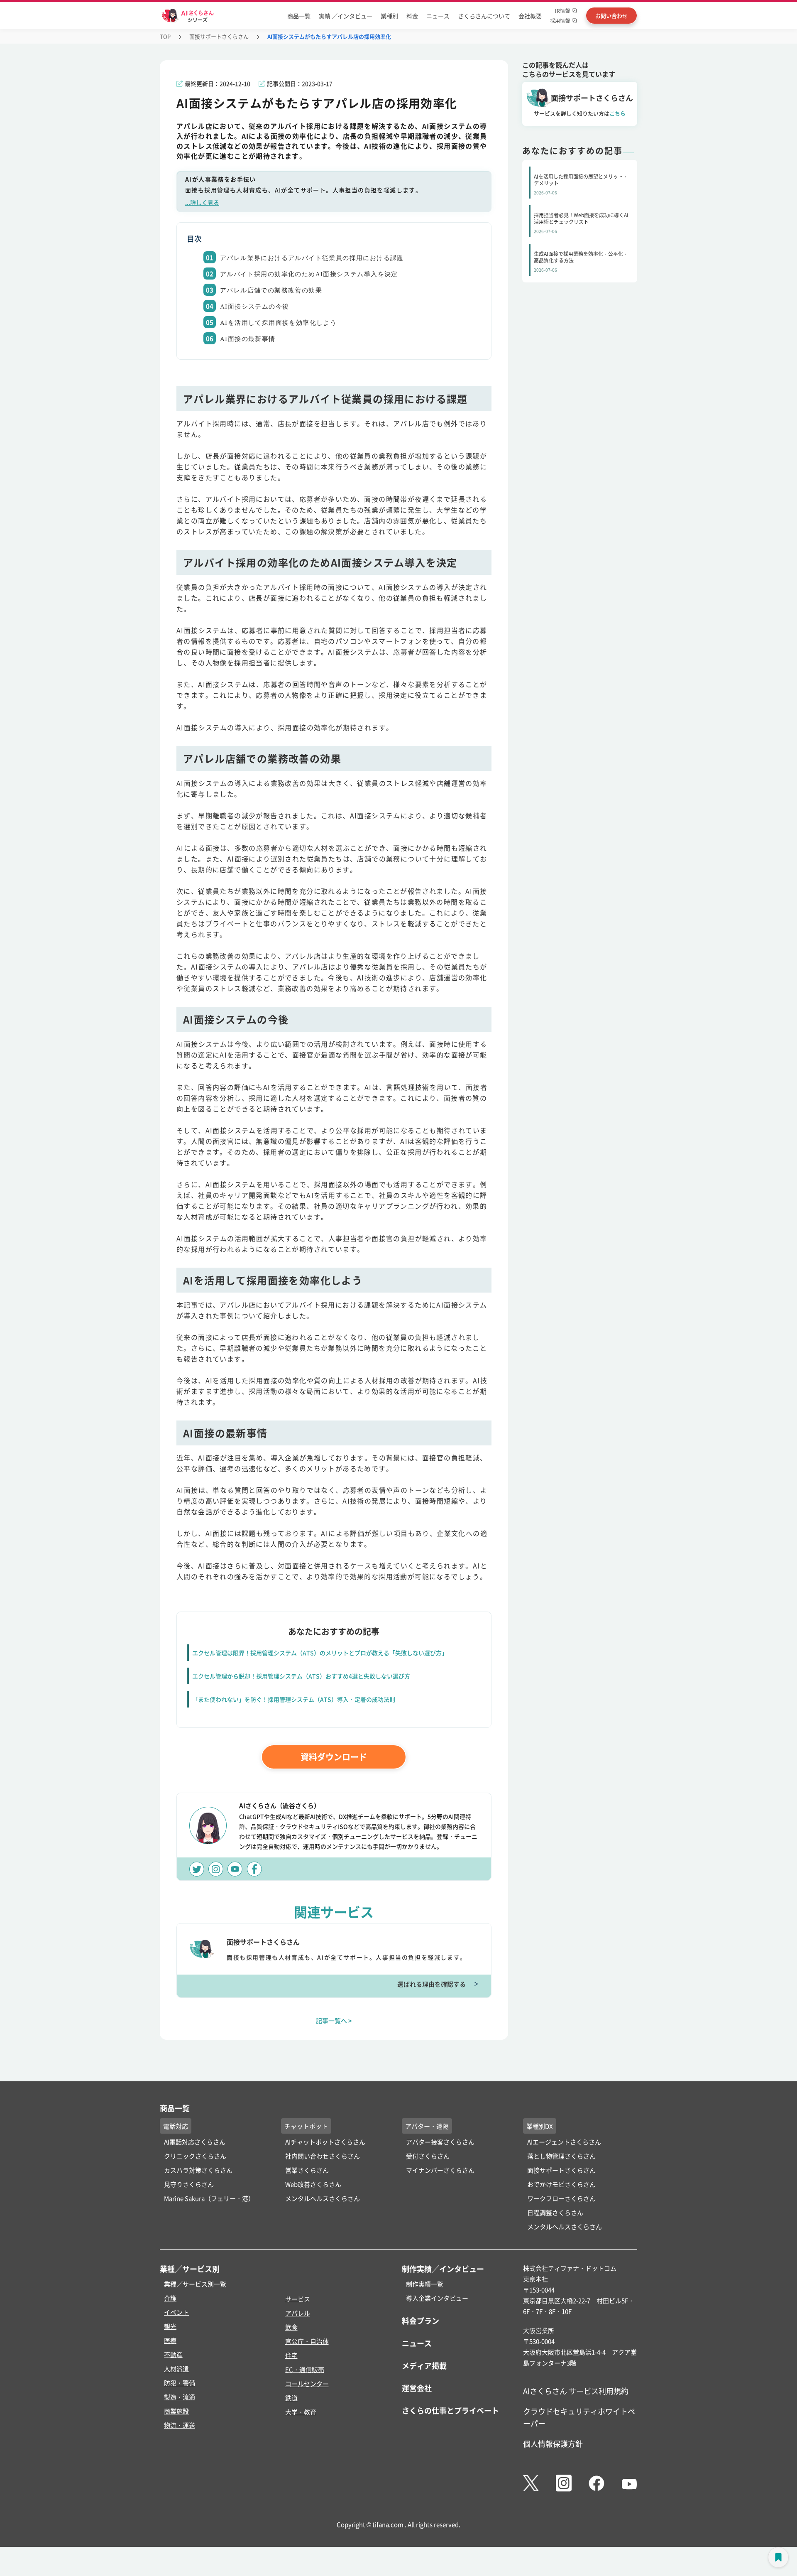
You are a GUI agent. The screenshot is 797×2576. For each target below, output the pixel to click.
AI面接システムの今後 (254, 307)
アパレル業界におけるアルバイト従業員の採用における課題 (312, 258)
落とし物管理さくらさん (561, 2156)
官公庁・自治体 (307, 2341)
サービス (298, 2299)
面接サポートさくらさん (219, 36)
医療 (170, 2340)
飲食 (291, 2327)
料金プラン (421, 2321)
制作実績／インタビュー (443, 2269)
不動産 (173, 2354)
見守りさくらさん (189, 2184)
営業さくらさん (307, 2170)
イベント (176, 2312)
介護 (170, 2298)
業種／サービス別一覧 (195, 2284)
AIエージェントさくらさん (564, 2142)
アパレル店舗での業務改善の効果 (271, 290)
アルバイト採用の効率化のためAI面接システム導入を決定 (309, 274)
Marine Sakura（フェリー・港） (209, 2198)
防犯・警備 (180, 2383)
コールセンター (307, 2383)
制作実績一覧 (425, 2284)
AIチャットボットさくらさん (325, 2142)
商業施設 (176, 2411)
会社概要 (530, 16)
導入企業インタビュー (437, 2298)
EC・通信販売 (305, 2369)
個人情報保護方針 (553, 2444)
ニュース (438, 16)
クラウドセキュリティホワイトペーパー (579, 2417)
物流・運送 (180, 2425)
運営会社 (417, 2388)
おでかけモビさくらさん (561, 2184)
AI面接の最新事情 (248, 339)
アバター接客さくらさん (440, 2142)
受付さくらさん (428, 2156)
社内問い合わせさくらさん (323, 2156)
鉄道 (291, 2398)
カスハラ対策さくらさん (198, 2170)
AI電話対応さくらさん (195, 2142)
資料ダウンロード (334, 1757)
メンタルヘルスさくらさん (323, 2198)
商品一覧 (299, 16)
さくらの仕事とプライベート (450, 2410)
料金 (412, 16)
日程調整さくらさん (555, 2212)
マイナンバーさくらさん (440, 2170)
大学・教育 (301, 2412)
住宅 (291, 2355)
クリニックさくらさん (195, 2156)
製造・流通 (180, 2397)
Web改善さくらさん (313, 2184)
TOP (165, 36)
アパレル (298, 2313)
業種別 (389, 16)
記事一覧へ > (334, 2020)
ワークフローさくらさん (561, 2198)
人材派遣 (176, 2369)
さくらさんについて (484, 16)
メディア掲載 (424, 2365)
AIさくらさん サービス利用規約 (576, 2391)
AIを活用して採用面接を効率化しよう (278, 323)
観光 (170, 2326)
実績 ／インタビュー (346, 16)
